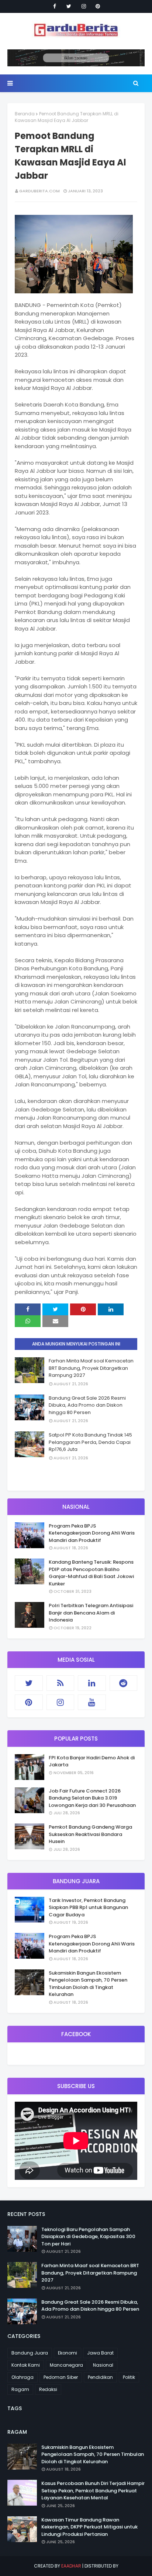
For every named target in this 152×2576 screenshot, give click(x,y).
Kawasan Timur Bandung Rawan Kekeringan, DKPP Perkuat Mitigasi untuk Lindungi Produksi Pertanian (89, 2527)
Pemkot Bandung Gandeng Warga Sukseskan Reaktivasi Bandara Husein (90, 1834)
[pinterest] (98, 6)
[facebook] (55, 6)
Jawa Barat (100, 2353)
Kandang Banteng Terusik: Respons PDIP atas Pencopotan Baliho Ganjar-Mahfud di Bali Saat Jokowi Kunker (91, 1573)
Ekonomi (68, 2353)
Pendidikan (100, 2377)
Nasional (103, 2365)
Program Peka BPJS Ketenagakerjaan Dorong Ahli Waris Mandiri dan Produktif (92, 1533)
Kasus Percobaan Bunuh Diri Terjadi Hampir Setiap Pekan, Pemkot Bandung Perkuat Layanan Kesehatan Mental (93, 2491)
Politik (129, 2377)
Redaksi (48, 2389)
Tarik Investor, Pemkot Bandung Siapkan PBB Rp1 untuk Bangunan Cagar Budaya (88, 1907)
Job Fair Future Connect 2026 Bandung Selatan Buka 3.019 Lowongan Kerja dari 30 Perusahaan (92, 1798)
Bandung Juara (30, 2353)
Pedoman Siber (61, 2377)
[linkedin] (92, 1683)
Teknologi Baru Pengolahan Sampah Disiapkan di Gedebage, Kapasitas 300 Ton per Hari (88, 2237)
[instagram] (84, 6)
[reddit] (124, 1683)
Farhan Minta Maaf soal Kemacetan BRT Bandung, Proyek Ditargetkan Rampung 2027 (91, 1368)
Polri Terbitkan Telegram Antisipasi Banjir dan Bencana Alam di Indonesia (91, 1613)
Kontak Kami (26, 2365)
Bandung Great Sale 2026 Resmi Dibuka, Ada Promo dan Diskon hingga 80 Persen (87, 1405)
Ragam (20, 2389)
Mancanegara (66, 2365)
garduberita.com (39, 191)
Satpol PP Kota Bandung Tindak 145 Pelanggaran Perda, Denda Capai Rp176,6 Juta (90, 1442)
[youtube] (92, 1702)
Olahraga (23, 2377)
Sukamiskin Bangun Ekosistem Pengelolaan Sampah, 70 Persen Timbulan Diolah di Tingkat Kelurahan (88, 1984)
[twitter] (69, 6)
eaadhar (71, 2566)
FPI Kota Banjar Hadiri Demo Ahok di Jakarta (92, 1761)
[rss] (61, 1683)
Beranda (25, 114)
